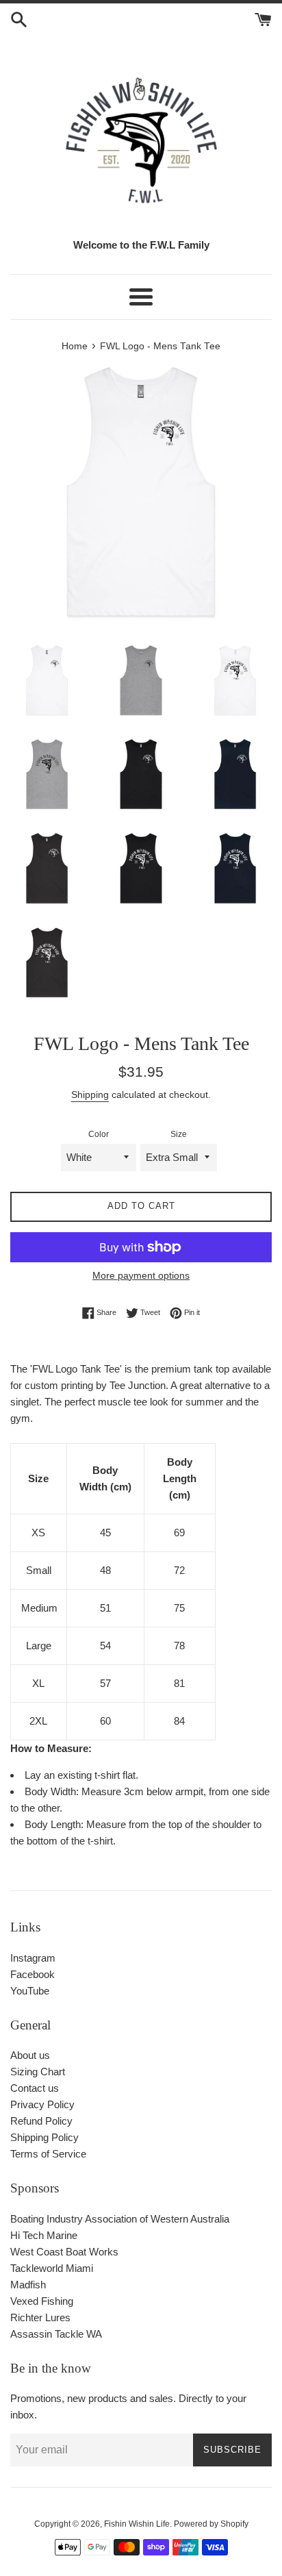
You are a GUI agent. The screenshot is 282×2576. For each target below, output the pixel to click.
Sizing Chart (38, 2072)
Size (179, 1134)
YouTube (30, 1991)
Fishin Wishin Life (137, 2524)
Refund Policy (41, 2121)
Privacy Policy (42, 2104)
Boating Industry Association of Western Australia (120, 2219)
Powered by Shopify (211, 2524)
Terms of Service (48, 2154)
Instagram (33, 1958)
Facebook (33, 1974)
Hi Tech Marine (44, 2235)
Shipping (90, 1095)
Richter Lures (40, 2317)
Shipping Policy (44, 2137)
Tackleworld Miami (52, 2268)
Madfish (28, 2285)
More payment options (141, 1275)
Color (99, 1134)
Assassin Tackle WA (56, 2334)
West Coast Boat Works (64, 2252)
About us (30, 2055)
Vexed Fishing (42, 2301)
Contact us (35, 2088)
